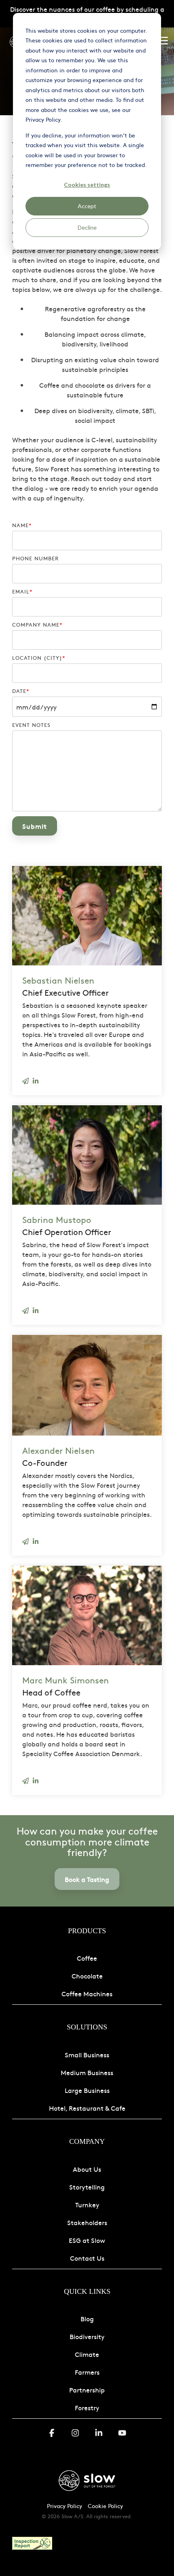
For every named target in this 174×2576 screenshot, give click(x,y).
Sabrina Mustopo (57, 1219)
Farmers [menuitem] (87, 2372)
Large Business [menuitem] (87, 2090)
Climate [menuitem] (87, 2354)
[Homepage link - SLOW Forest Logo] (87, 2493)
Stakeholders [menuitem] (87, 2222)
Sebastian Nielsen (58, 980)
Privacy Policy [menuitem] (65, 2506)
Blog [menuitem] (87, 2318)
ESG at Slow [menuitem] (87, 2240)
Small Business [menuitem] (87, 2054)
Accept (87, 206)
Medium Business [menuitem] (87, 2072)
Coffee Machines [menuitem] (87, 1993)
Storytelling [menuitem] (87, 2187)
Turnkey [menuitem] (87, 2204)
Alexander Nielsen (58, 1450)
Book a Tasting (87, 1879)
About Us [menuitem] (87, 2169)
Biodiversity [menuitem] (87, 2336)
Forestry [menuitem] (87, 2407)
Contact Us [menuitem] (87, 2258)
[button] (163, 40)
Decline (87, 227)
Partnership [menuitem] (87, 2390)
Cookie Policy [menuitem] (105, 2506)
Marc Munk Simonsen (66, 1680)
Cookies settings (87, 185)
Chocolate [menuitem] (87, 1976)
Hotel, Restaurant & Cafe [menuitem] (87, 2108)
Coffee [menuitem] (87, 1958)
